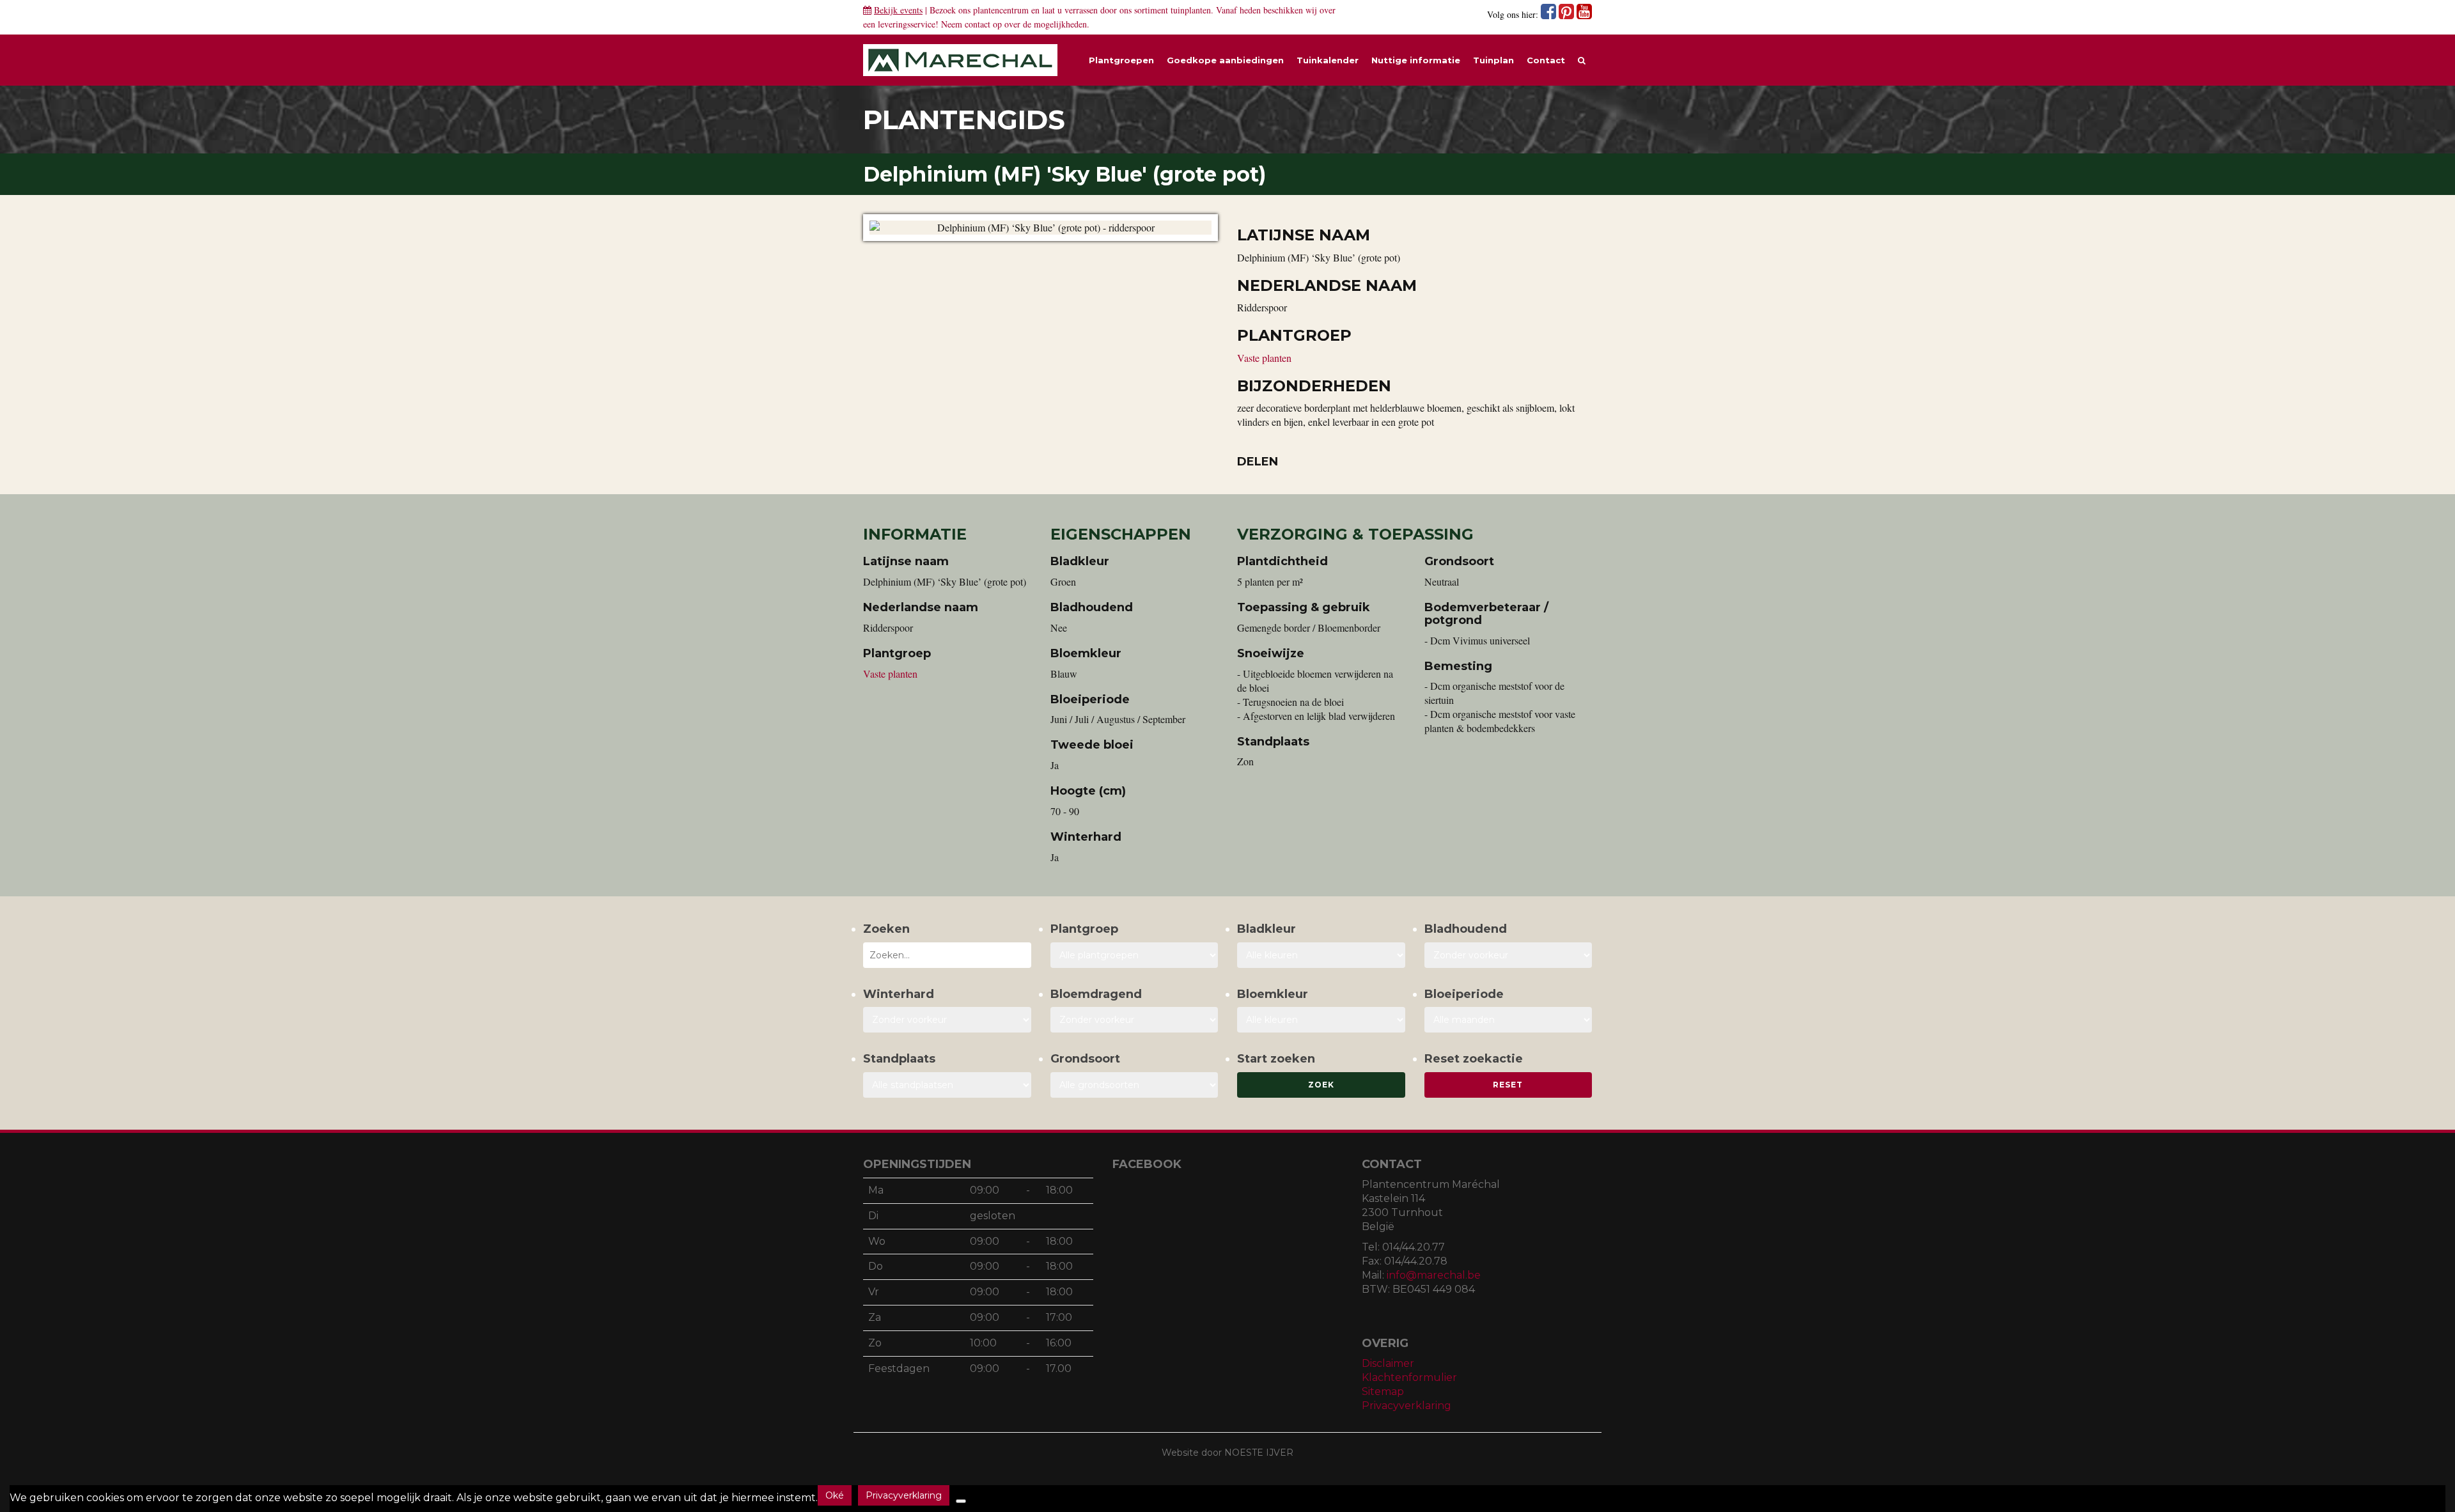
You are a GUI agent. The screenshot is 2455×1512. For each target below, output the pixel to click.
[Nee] (961, 1501)
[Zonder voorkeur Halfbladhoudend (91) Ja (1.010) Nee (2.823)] (1508, 955)
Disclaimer (1388, 1363)
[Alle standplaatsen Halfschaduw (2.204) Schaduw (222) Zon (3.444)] (947, 1085)
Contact (1546, 60)
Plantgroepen (1121, 60)
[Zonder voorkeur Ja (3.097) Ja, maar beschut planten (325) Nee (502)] (947, 1020)
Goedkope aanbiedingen (1225, 60)
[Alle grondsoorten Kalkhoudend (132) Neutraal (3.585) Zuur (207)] (1134, 1085)
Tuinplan (1493, 60)
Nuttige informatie (1416, 60)
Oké (835, 1495)
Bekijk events (898, 10)
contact (978, 24)
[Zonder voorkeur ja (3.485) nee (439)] (1134, 1020)
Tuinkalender (1328, 60)
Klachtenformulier (1409, 1377)
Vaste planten (1264, 358)
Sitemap (1383, 1391)
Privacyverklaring (1407, 1406)
